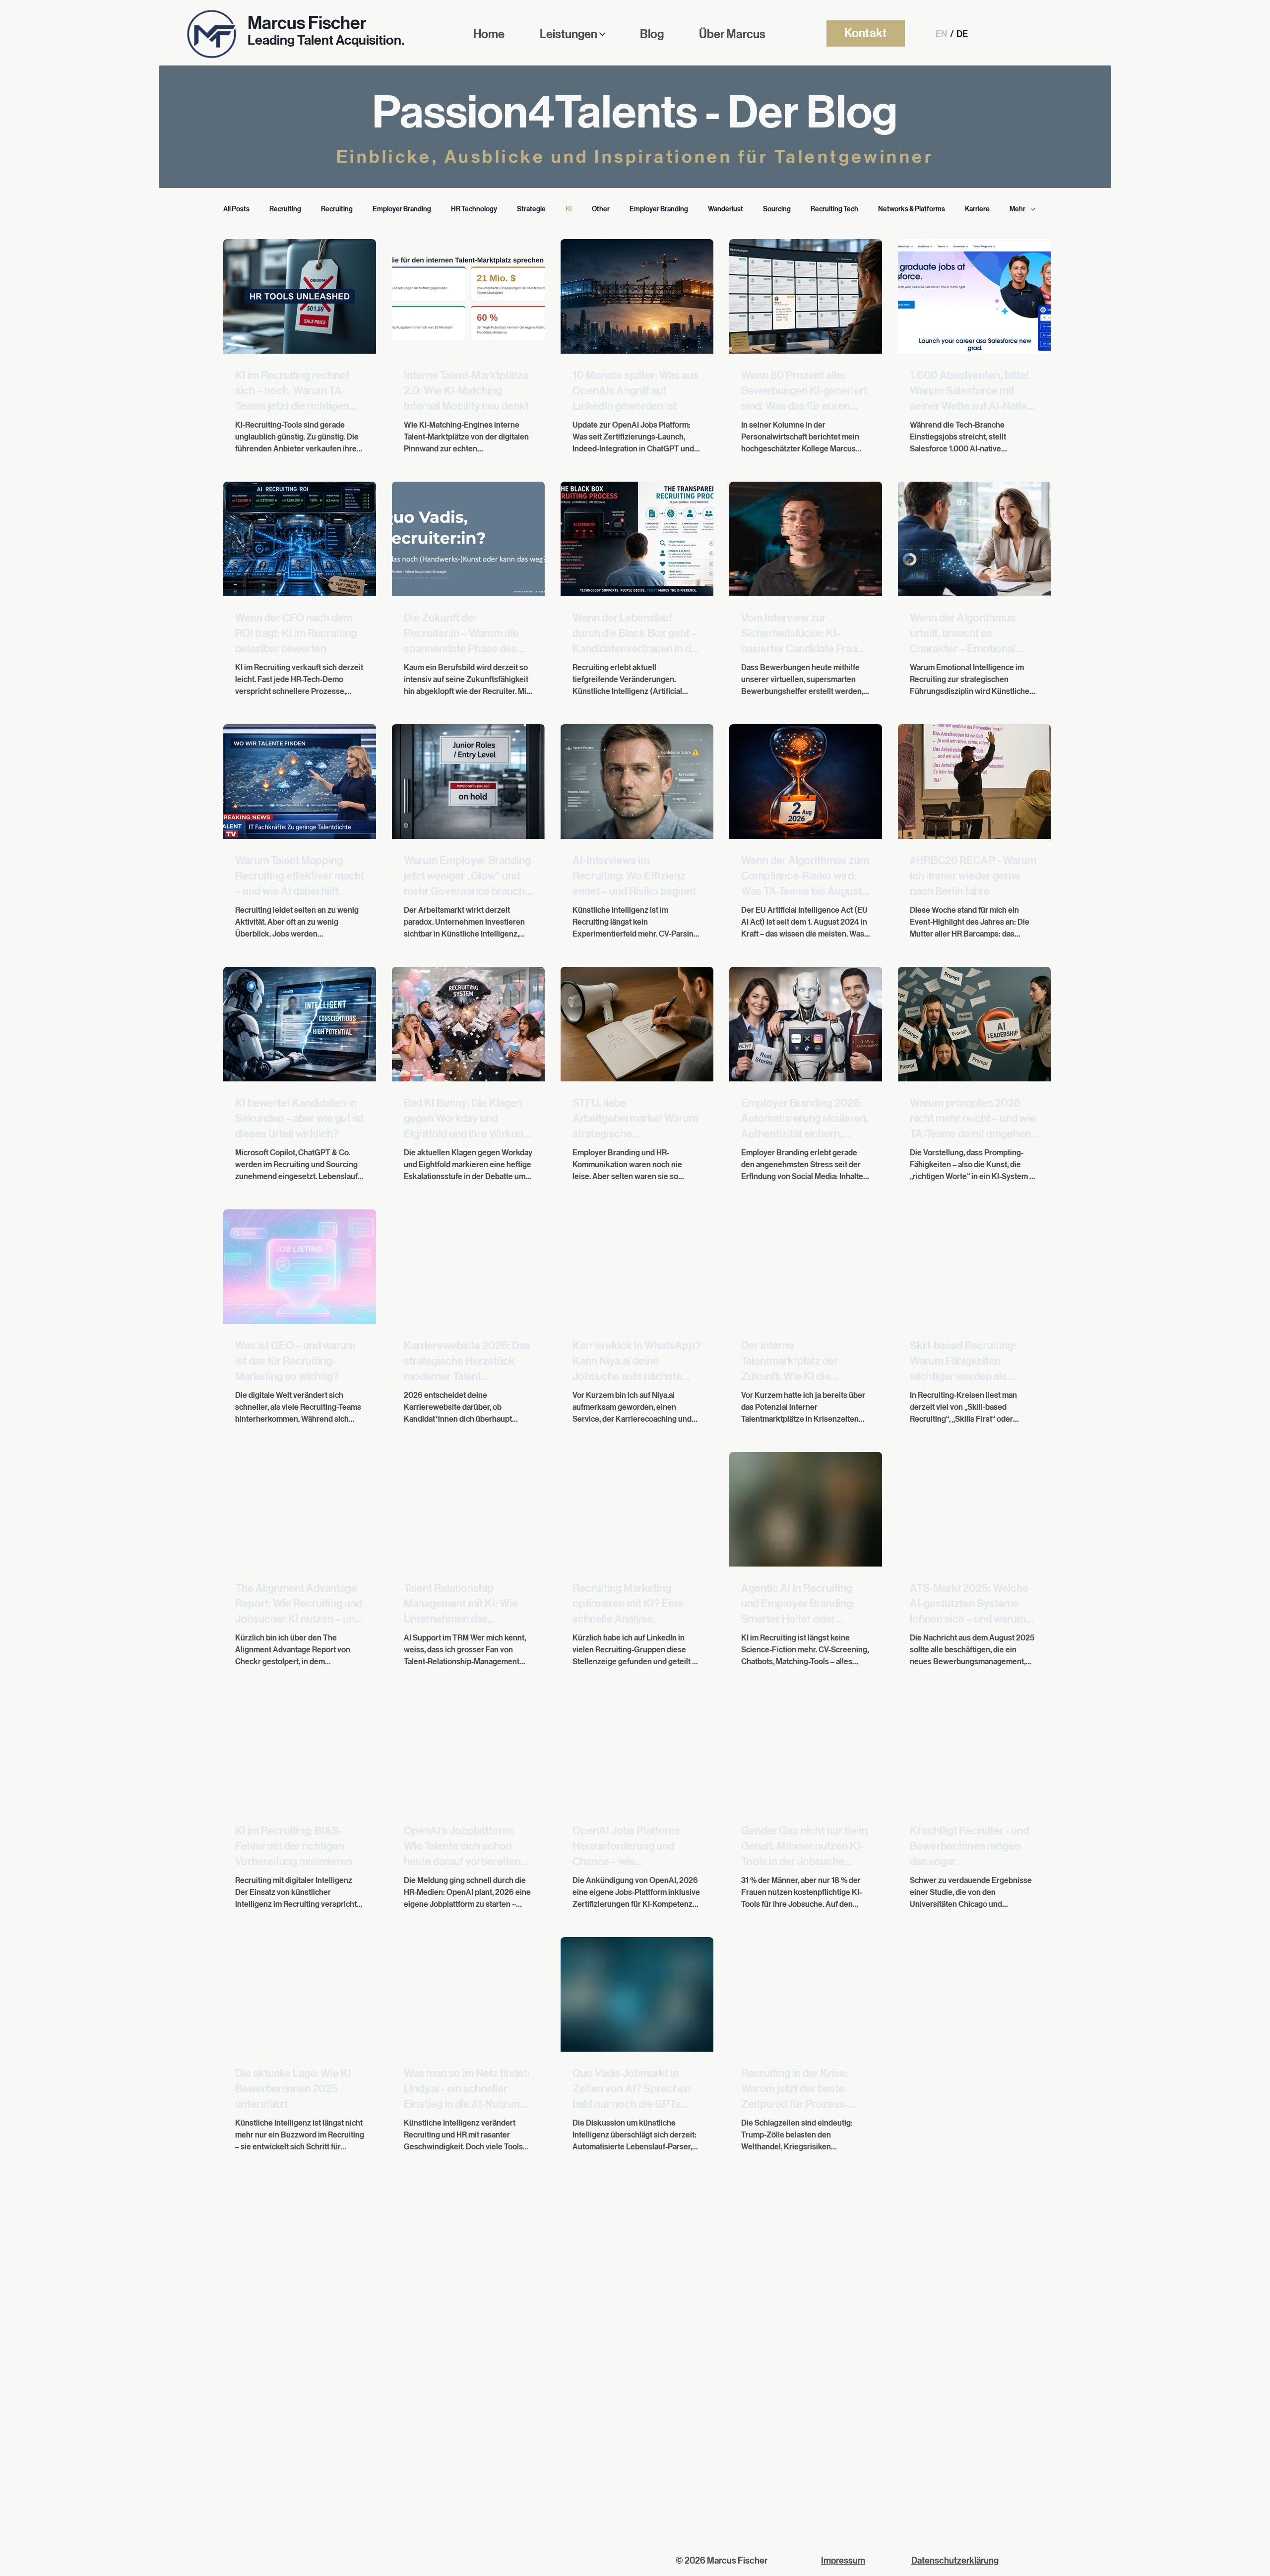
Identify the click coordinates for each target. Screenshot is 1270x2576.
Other (601, 209)
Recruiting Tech (834, 209)
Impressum (843, 2561)
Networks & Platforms (912, 209)
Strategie (531, 209)
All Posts (236, 209)
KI (569, 209)
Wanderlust (726, 209)
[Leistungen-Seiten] (602, 34)
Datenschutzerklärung (955, 2561)
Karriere (977, 209)
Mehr (1017, 209)
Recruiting (285, 209)
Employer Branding (402, 209)
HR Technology (474, 209)
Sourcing (777, 209)
